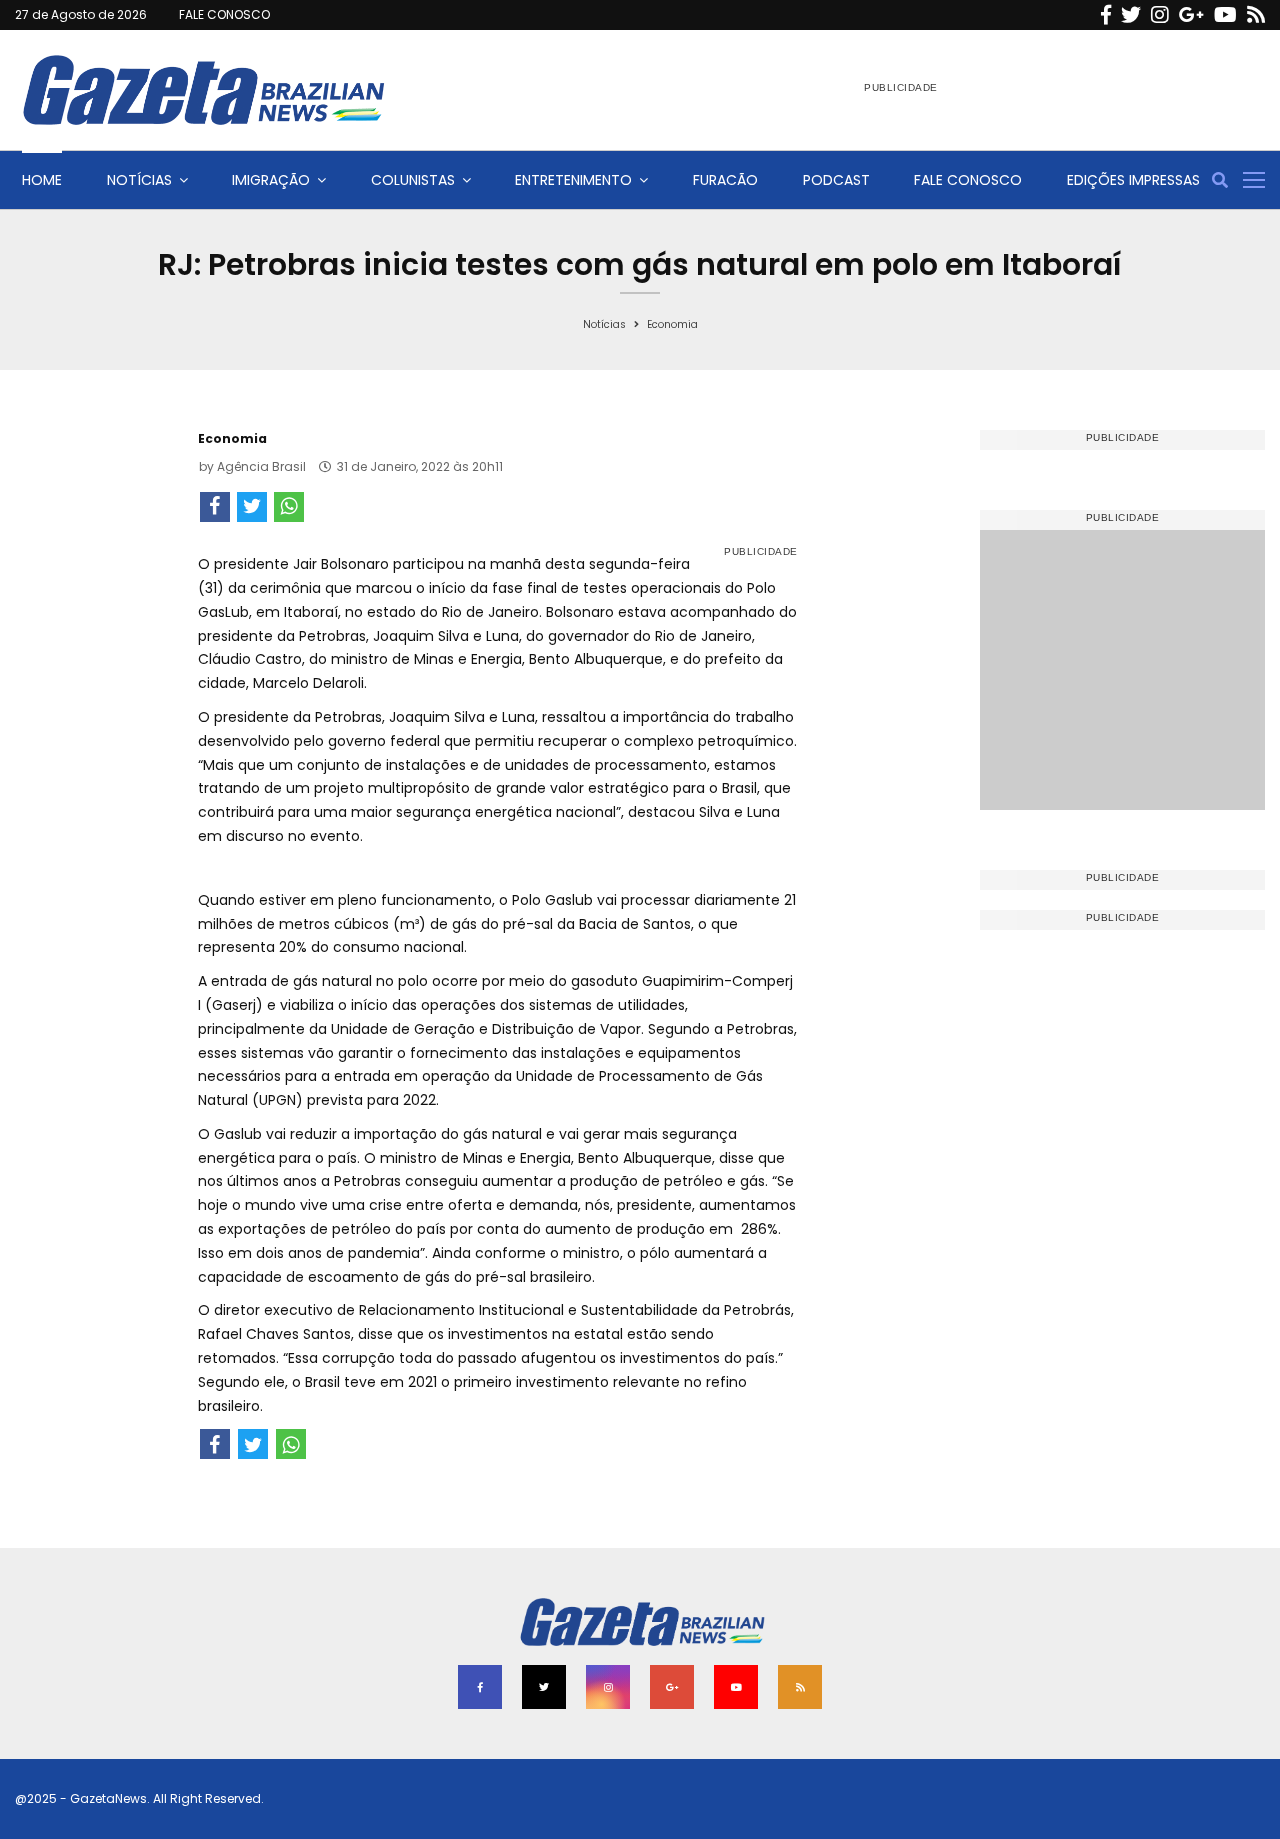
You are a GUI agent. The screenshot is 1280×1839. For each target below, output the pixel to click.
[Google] (1191, 15)
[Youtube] (1225, 15)
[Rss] (1256, 15)
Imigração (271, 180)
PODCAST (836, 180)
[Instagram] (1160, 15)
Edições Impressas (1133, 180)
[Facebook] (1106, 15)
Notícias (139, 180)
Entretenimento (573, 180)
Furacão (725, 180)
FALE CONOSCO (224, 14)
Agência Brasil (261, 466)
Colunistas (413, 180)
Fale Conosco (968, 180)
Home (42, 180)
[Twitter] (1131, 15)
